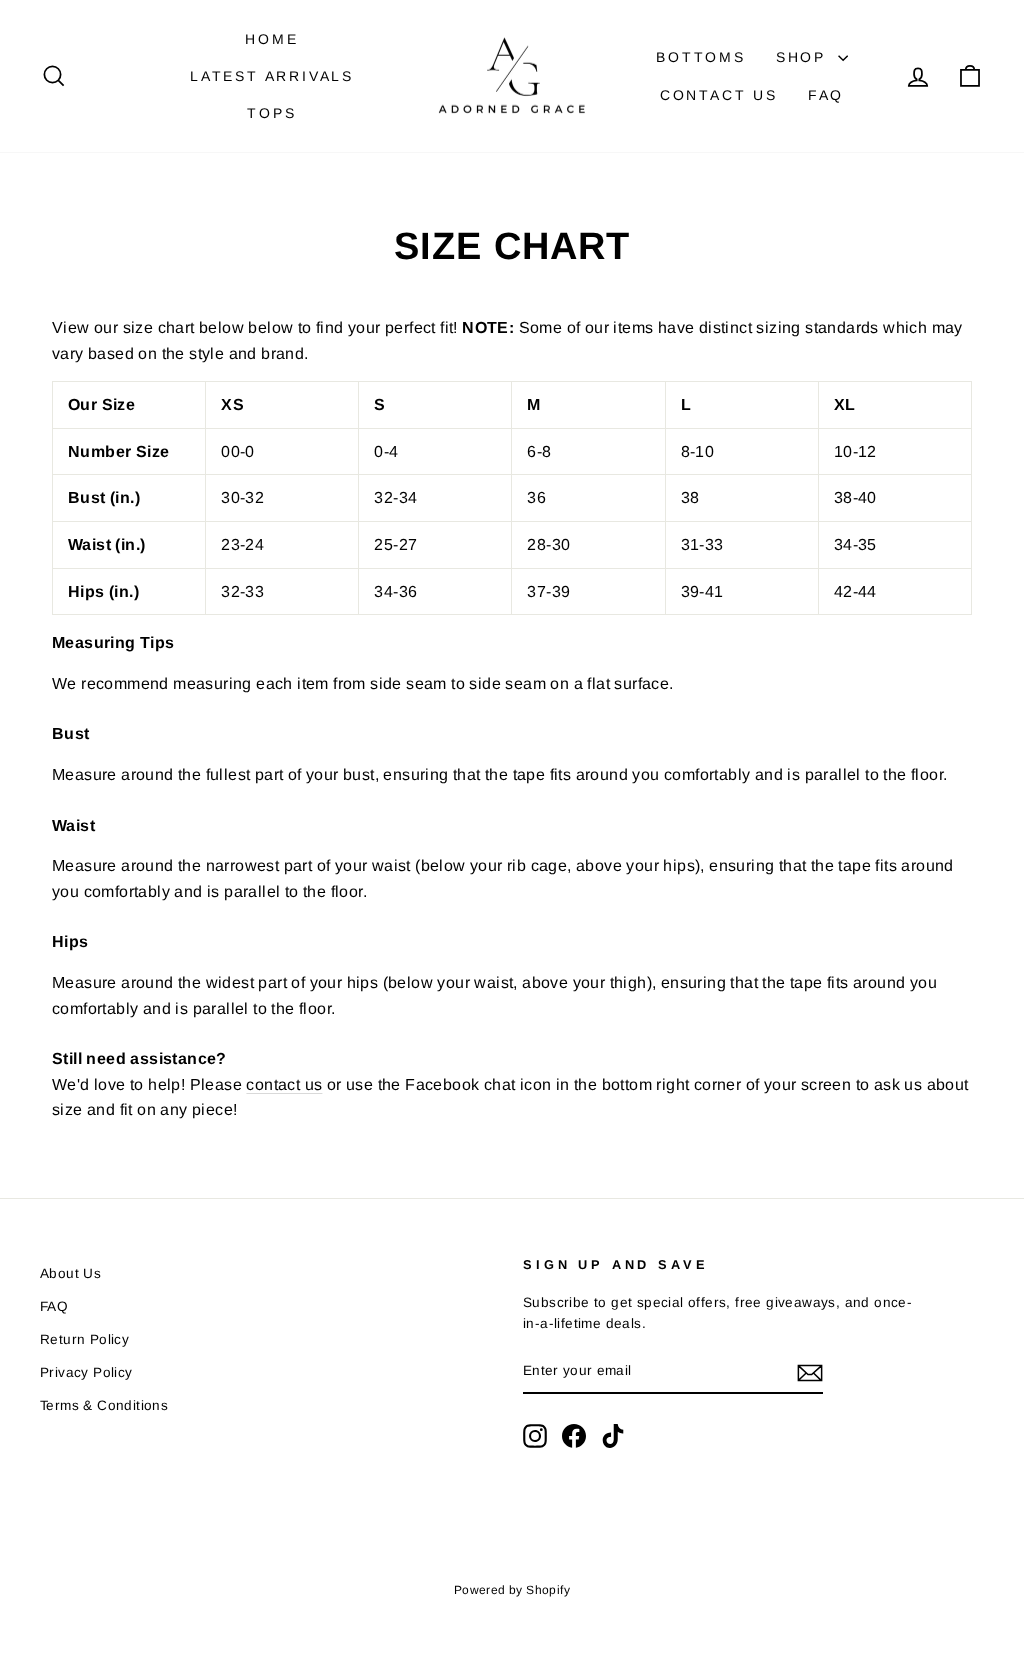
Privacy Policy (86, 1372)
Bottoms (701, 57)
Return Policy (84, 1339)
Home (271, 39)
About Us (70, 1273)
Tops (271, 113)
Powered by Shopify (512, 1590)
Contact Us (719, 95)
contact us (284, 1084)
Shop (804, 57)
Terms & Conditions (104, 1405)
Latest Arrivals (272, 76)
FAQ (826, 95)
